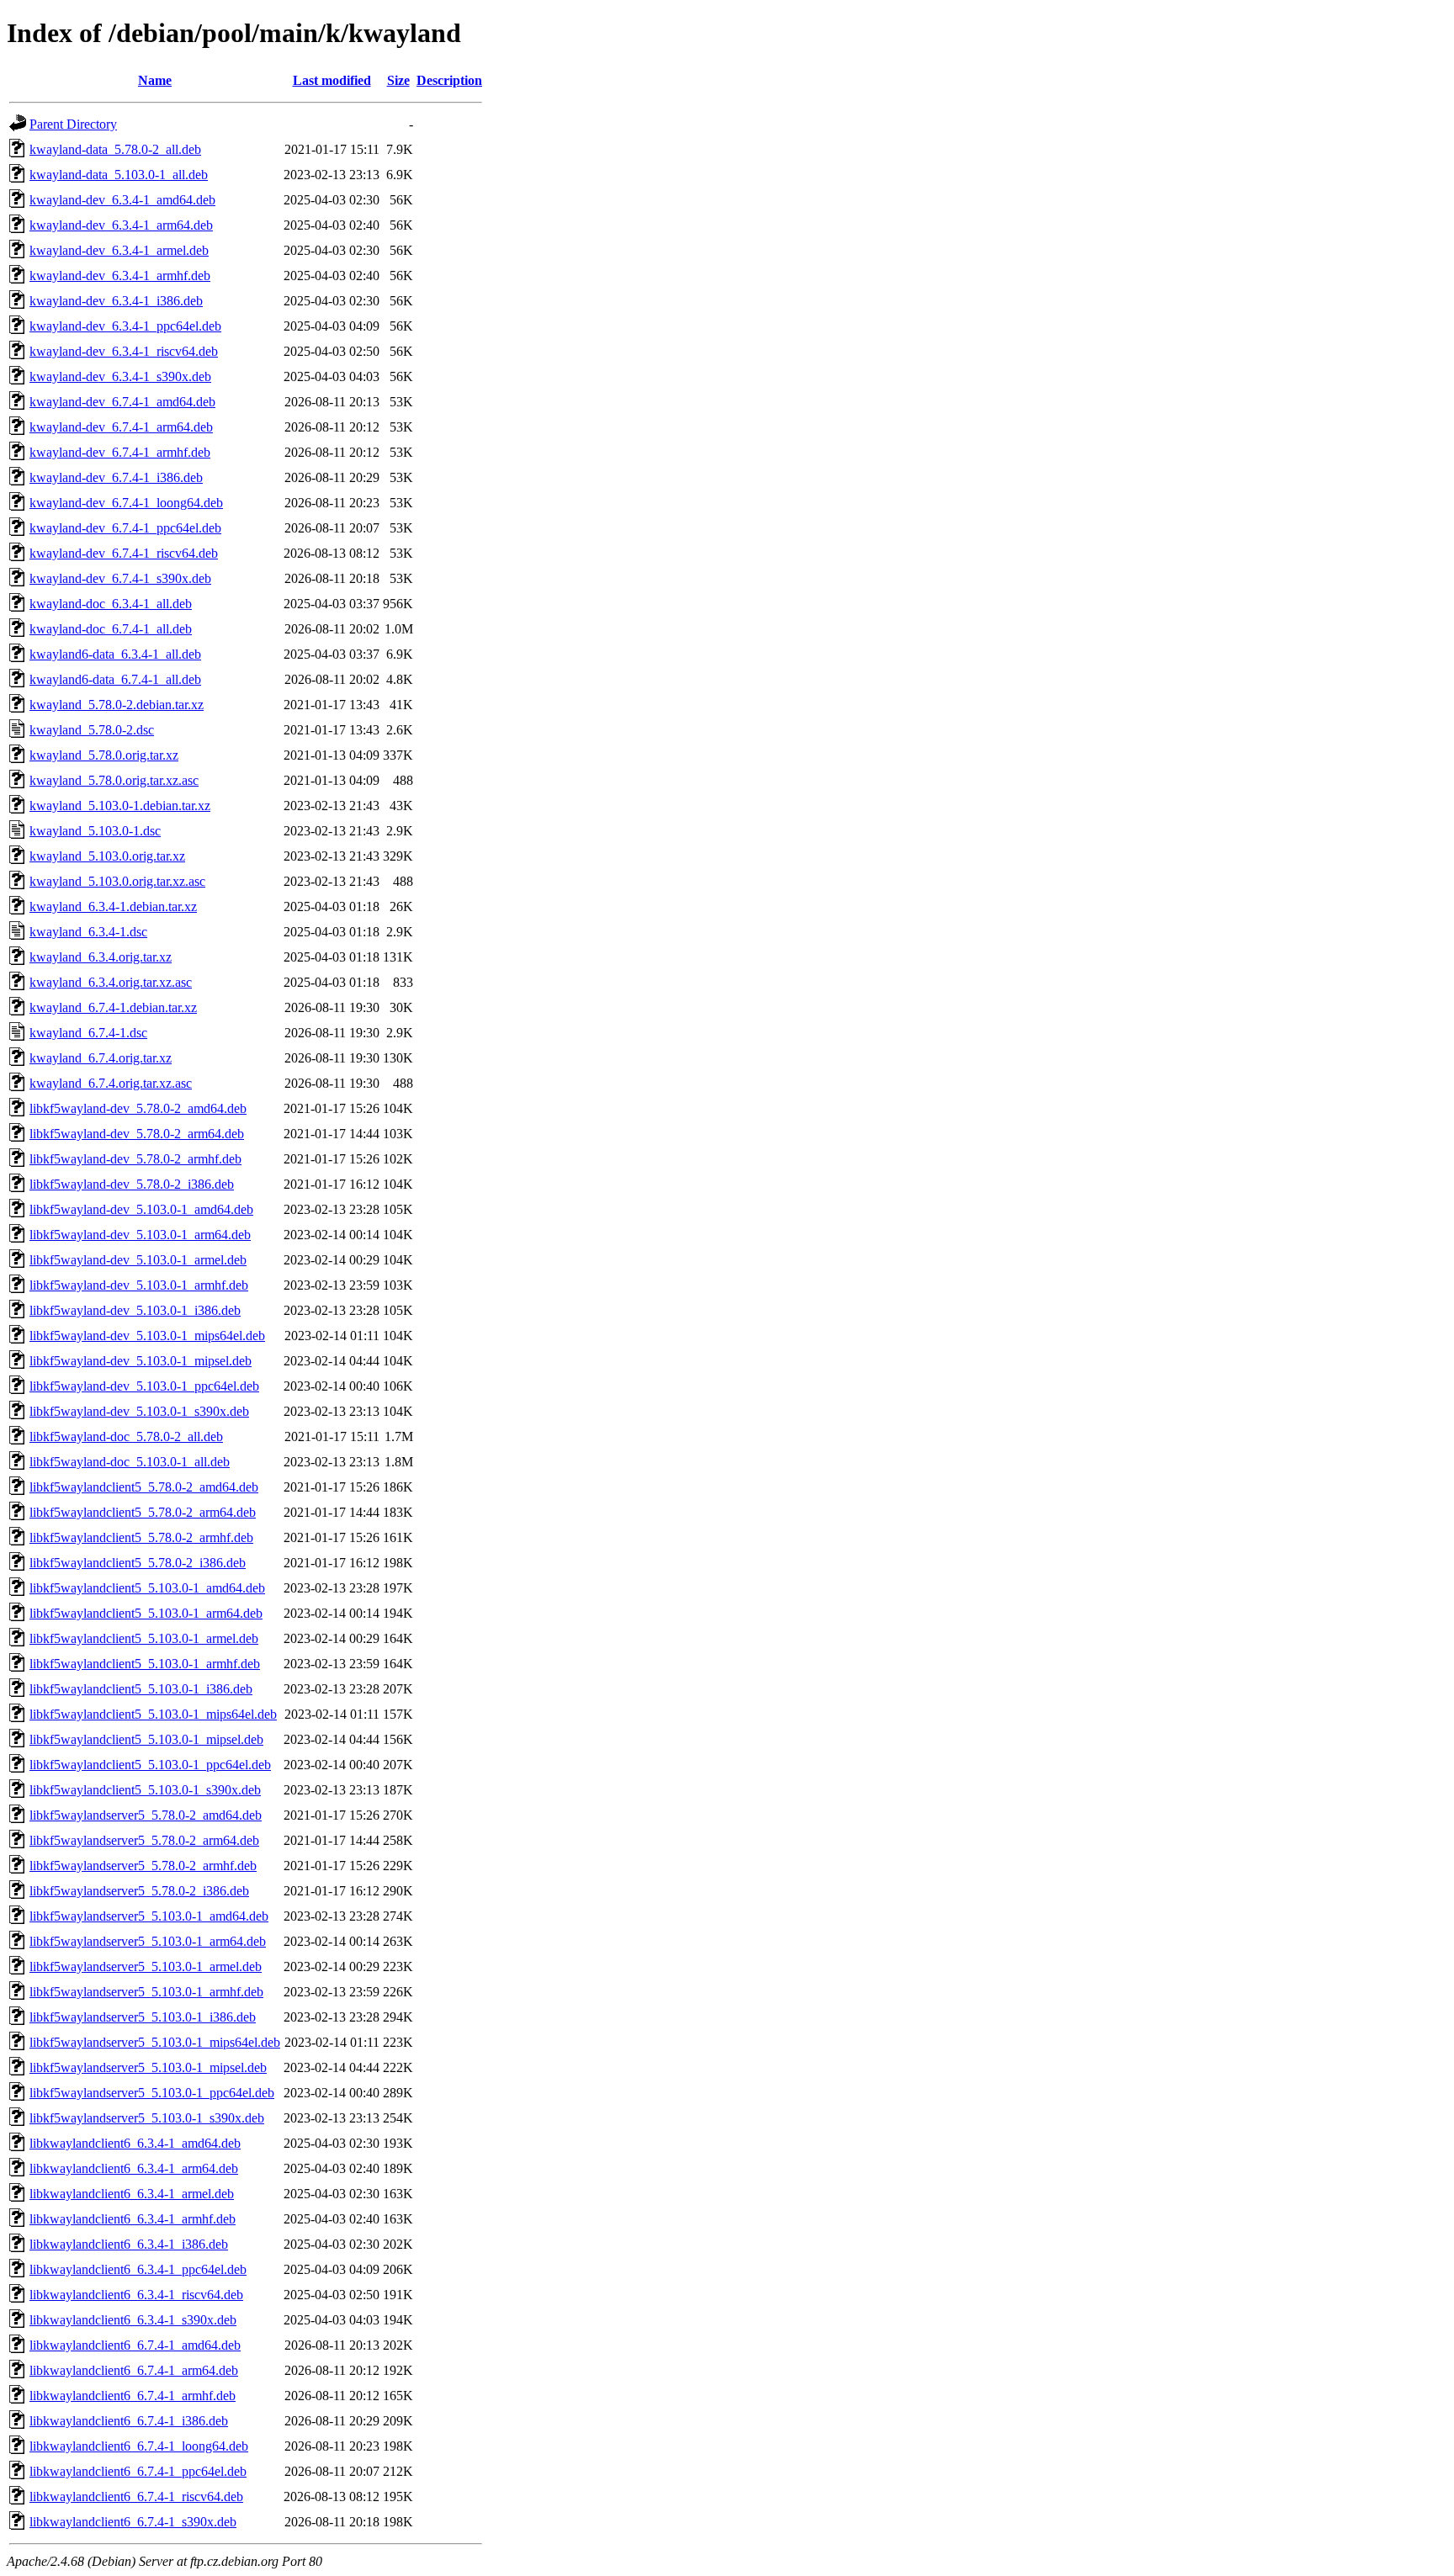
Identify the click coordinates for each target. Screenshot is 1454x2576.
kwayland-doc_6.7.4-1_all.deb (111, 629)
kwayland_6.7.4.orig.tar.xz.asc (111, 1083)
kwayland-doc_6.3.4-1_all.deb (111, 604)
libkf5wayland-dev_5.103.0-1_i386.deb (135, 1310)
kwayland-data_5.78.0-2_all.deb (115, 149)
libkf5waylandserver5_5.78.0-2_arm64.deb (144, 1840)
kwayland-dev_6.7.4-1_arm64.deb (121, 427)
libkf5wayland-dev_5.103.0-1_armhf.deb (139, 1285)
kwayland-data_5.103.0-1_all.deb (119, 175)
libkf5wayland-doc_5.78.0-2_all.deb (126, 1436)
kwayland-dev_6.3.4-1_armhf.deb (120, 276)
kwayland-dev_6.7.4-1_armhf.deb (120, 452)
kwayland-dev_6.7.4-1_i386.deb (116, 477)
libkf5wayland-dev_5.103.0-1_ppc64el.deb (144, 1386)
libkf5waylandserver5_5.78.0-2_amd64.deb (146, 1815)
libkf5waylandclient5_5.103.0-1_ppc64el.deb (150, 1765)
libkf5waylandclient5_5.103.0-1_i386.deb (141, 1689)
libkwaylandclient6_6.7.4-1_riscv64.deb (136, 2496)
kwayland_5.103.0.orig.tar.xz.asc (117, 881)
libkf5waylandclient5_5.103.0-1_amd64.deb (147, 1588)
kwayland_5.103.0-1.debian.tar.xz (120, 806)
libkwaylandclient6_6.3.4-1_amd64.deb (135, 2143)
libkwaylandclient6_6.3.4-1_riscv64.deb (136, 2295)
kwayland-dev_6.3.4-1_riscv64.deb (124, 351)
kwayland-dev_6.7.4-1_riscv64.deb (124, 553)
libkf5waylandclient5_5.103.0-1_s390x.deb (145, 1790)
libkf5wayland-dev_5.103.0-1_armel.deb (138, 1260)
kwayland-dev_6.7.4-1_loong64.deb (126, 503)
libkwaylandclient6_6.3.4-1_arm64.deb (134, 2168)
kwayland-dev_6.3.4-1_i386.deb (116, 301)
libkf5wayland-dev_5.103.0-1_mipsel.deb (141, 1361)
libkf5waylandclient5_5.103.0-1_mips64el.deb (153, 1714)
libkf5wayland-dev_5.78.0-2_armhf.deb (135, 1159)
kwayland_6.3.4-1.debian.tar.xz (113, 906)
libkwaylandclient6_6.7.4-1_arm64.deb (134, 2370)
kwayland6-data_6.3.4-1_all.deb (115, 654)
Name (155, 80)
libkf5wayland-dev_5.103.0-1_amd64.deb (141, 1209)
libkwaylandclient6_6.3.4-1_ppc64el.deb (138, 2269)
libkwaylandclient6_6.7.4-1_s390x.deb (133, 2522)
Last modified (332, 80)
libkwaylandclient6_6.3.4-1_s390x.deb (133, 2320)
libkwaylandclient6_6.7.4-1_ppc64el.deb (138, 2471)
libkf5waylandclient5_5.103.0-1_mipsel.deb (146, 1739)
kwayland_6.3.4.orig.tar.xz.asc (111, 982)
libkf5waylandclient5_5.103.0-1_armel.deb (144, 1638)
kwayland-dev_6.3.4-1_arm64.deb (121, 225)
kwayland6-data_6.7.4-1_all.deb (115, 679)
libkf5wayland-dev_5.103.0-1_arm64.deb (140, 1235)
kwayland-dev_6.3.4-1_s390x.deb (120, 376)
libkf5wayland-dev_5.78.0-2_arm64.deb (137, 1134)
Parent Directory (73, 124)
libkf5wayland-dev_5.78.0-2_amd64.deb (138, 1108)
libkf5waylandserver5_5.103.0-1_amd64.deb (149, 1916)
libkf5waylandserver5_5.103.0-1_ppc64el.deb (152, 2093)
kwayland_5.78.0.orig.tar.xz (104, 755)
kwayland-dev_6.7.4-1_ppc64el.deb (125, 528)
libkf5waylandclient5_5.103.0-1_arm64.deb (146, 1613)
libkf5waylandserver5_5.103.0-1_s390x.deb (147, 2118)
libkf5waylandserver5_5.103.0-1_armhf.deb (146, 1992)
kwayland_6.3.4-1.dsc (88, 932)
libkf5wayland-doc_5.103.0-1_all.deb (130, 1462)
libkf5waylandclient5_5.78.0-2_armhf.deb (141, 1537)
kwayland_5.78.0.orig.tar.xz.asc (114, 780)
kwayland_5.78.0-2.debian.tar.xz (117, 705)
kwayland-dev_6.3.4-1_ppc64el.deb (125, 326)
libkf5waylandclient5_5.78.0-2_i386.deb (138, 1563)
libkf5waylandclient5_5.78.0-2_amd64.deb (144, 1487)
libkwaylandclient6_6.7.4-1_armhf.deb (133, 2396)
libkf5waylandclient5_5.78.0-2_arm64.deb (143, 1512)
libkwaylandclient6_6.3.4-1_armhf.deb (133, 2219)
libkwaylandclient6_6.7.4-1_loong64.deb (139, 2446)
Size (398, 80)
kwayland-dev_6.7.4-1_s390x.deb (120, 578)
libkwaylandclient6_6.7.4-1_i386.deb (129, 2421)
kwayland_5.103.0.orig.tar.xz (107, 856)
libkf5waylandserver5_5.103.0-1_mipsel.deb (148, 2067)
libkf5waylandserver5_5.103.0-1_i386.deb (143, 2017)
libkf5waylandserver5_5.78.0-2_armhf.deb (143, 1866)
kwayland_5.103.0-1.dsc (95, 831)
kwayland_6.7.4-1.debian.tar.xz (113, 1007)
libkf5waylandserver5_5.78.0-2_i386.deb (139, 1891)
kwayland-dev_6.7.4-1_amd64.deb (122, 402)
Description (449, 80)
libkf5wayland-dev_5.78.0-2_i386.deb (132, 1184)
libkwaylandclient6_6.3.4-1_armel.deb (132, 2194)
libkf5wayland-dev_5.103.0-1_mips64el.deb (147, 1336)
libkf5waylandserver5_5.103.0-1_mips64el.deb (155, 2042)
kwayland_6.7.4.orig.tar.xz (101, 1058)
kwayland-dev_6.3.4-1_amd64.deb (122, 200)
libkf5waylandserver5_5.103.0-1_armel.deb (146, 1966)
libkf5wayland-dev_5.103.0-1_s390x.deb (139, 1411)
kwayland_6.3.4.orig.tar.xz (101, 957)
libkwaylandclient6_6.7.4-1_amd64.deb (135, 2345)
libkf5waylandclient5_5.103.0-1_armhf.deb (145, 1664)
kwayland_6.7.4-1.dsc (88, 1033)
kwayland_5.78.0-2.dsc (92, 730)
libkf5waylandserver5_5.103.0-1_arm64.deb (148, 1941)
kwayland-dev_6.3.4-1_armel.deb (119, 250)
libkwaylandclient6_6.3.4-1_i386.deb (129, 2244)
